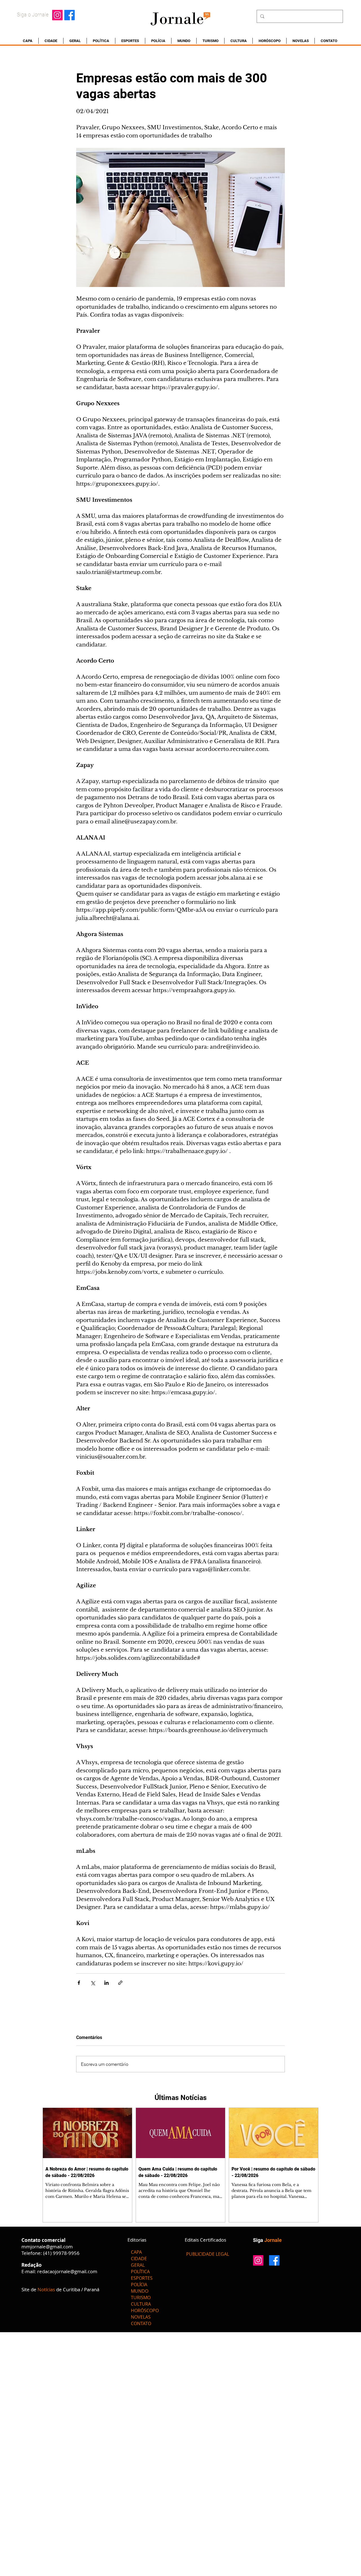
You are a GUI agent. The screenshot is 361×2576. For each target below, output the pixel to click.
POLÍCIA (139, 2285)
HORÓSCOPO (145, 2310)
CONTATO (141, 2323)
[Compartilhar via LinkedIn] (106, 1983)
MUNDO (140, 2291)
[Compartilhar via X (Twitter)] (93, 1983)
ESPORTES (142, 2278)
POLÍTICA (140, 2272)
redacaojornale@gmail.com (67, 2271)
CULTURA (141, 2304)
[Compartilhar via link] (120, 1983)
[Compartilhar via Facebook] (79, 1983)
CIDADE (139, 2259)
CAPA (136, 2252)
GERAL (138, 2265)
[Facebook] (70, 15)
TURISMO (141, 2297)
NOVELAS (141, 2317)
